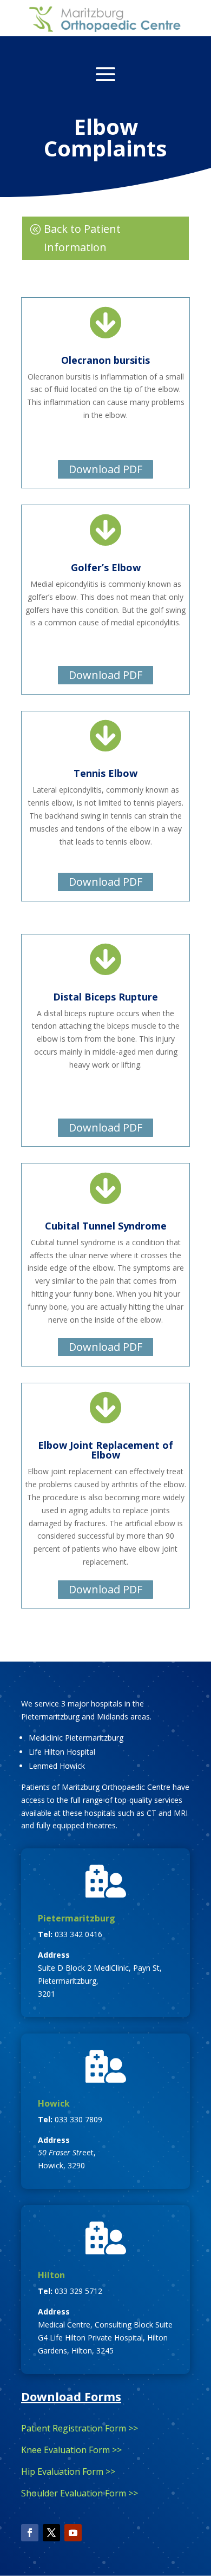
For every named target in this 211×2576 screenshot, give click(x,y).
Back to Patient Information (82, 238)
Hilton (51, 2275)
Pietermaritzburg (77, 1918)
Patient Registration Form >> (80, 2428)
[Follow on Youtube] (73, 2533)
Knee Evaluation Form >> (71, 2450)
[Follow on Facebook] (30, 2533)
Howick (54, 2103)
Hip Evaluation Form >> (68, 2472)
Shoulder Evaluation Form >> (80, 2493)
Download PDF (105, 469)
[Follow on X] (51, 2533)
